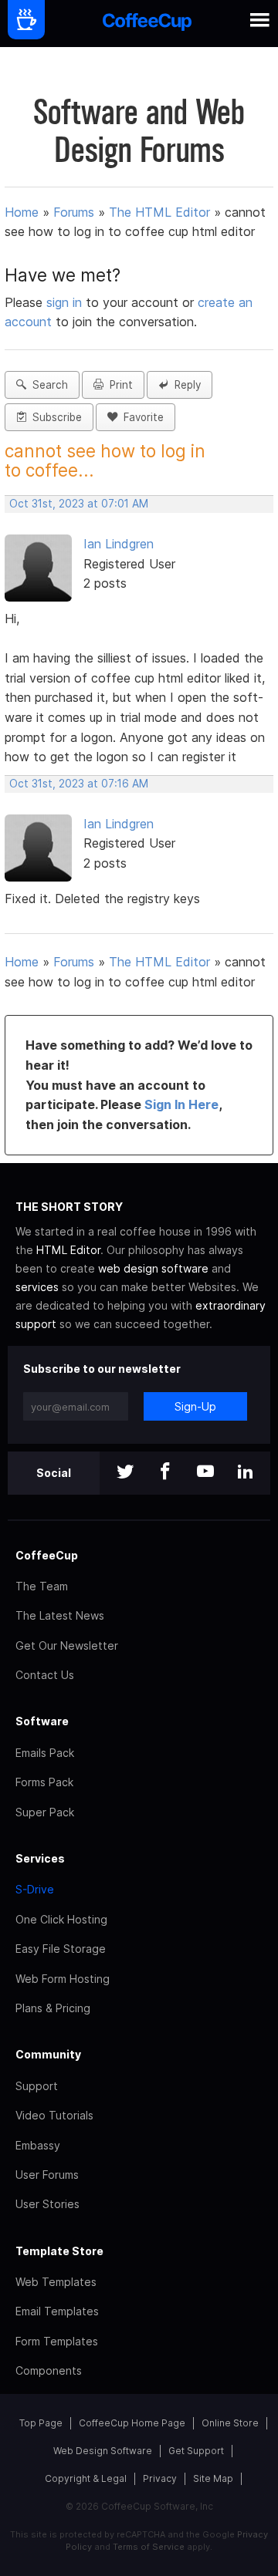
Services (40, 1858)
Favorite (141, 417)
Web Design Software (103, 2451)
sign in (66, 302)
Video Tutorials (54, 2115)
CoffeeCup (47, 1555)
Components (49, 2370)
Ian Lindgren (119, 544)
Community (48, 2054)
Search (47, 385)
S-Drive (35, 1889)
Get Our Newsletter (67, 1645)
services (37, 1287)
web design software (153, 1268)
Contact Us (45, 1675)
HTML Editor (68, 1250)
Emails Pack (45, 1753)
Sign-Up (195, 1406)
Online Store (230, 2423)
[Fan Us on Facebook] (165, 1473)
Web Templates (56, 2282)
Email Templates (57, 2311)
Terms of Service (149, 2547)
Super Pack (45, 1812)
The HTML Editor (159, 212)
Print (118, 385)
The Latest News (60, 1615)
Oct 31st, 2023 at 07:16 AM (79, 784)
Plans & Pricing (53, 2008)
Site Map (213, 2478)
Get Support (196, 2451)
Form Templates (57, 2341)
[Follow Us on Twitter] (125, 1473)
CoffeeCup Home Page (132, 2423)
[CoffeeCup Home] (147, 24)
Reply (185, 385)
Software (42, 1721)
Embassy (38, 2145)
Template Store (59, 2251)
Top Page (41, 2423)
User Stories (47, 2204)
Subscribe (54, 417)
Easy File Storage (61, 1949)
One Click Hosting (61, 1919)
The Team (42, 1586)
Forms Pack (44, 1782)
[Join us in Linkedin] (246, 1473)
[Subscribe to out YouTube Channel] (205, 1473)
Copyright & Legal (86, 2478)
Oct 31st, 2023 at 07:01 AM (79, 504)
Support (37, 2086)
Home (22, 212)
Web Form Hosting (63, 1979)
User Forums (47, 2175)
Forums (74, 212)
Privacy (160, 2478)
